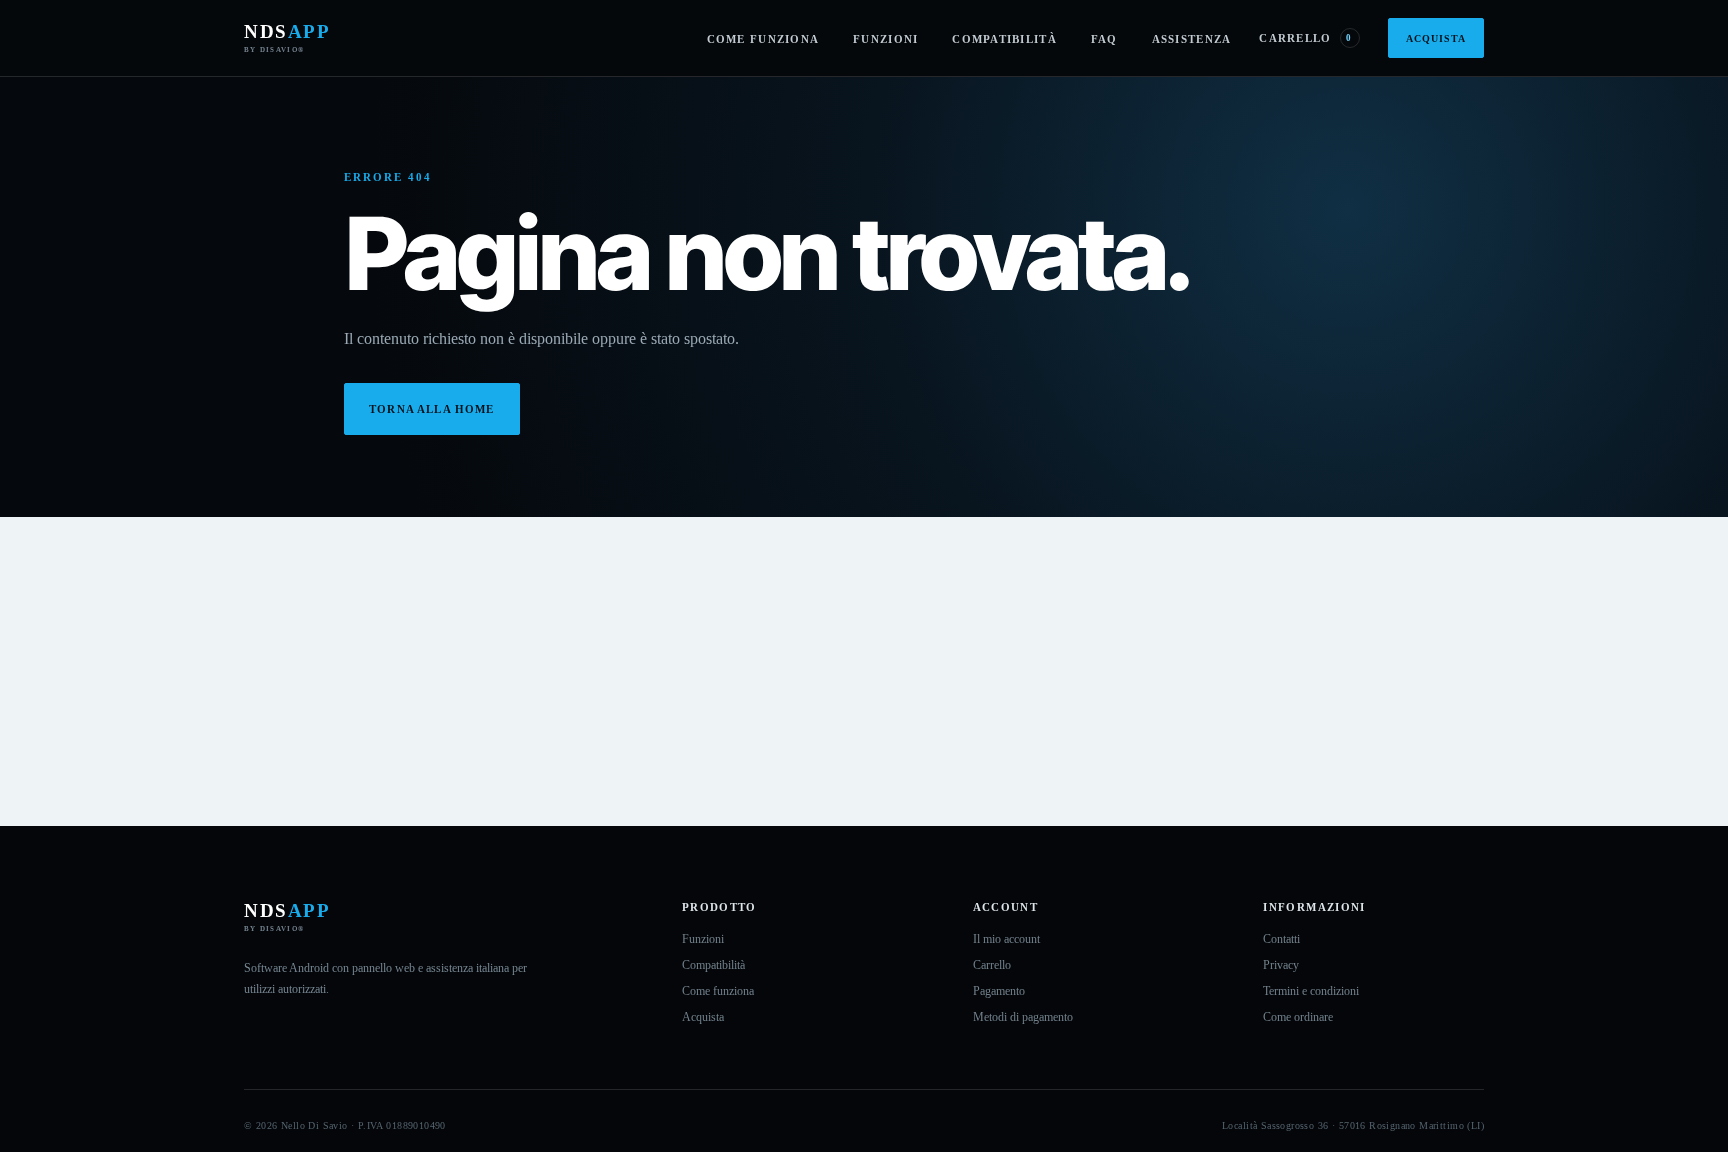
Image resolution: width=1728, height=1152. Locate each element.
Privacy (1281, 965)
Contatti (1281, 939)
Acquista (1436, 38)
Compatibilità (1004, 39)
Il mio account (1006, 939)
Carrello (1305, 38)
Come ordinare (1298, 1017)
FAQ (1104, 39)
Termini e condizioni (1311, 991)
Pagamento (999, 991)
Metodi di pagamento (1023, 1017)
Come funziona (763, 39)
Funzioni (885, 39)
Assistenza (1192, 39)
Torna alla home (432, 409)
